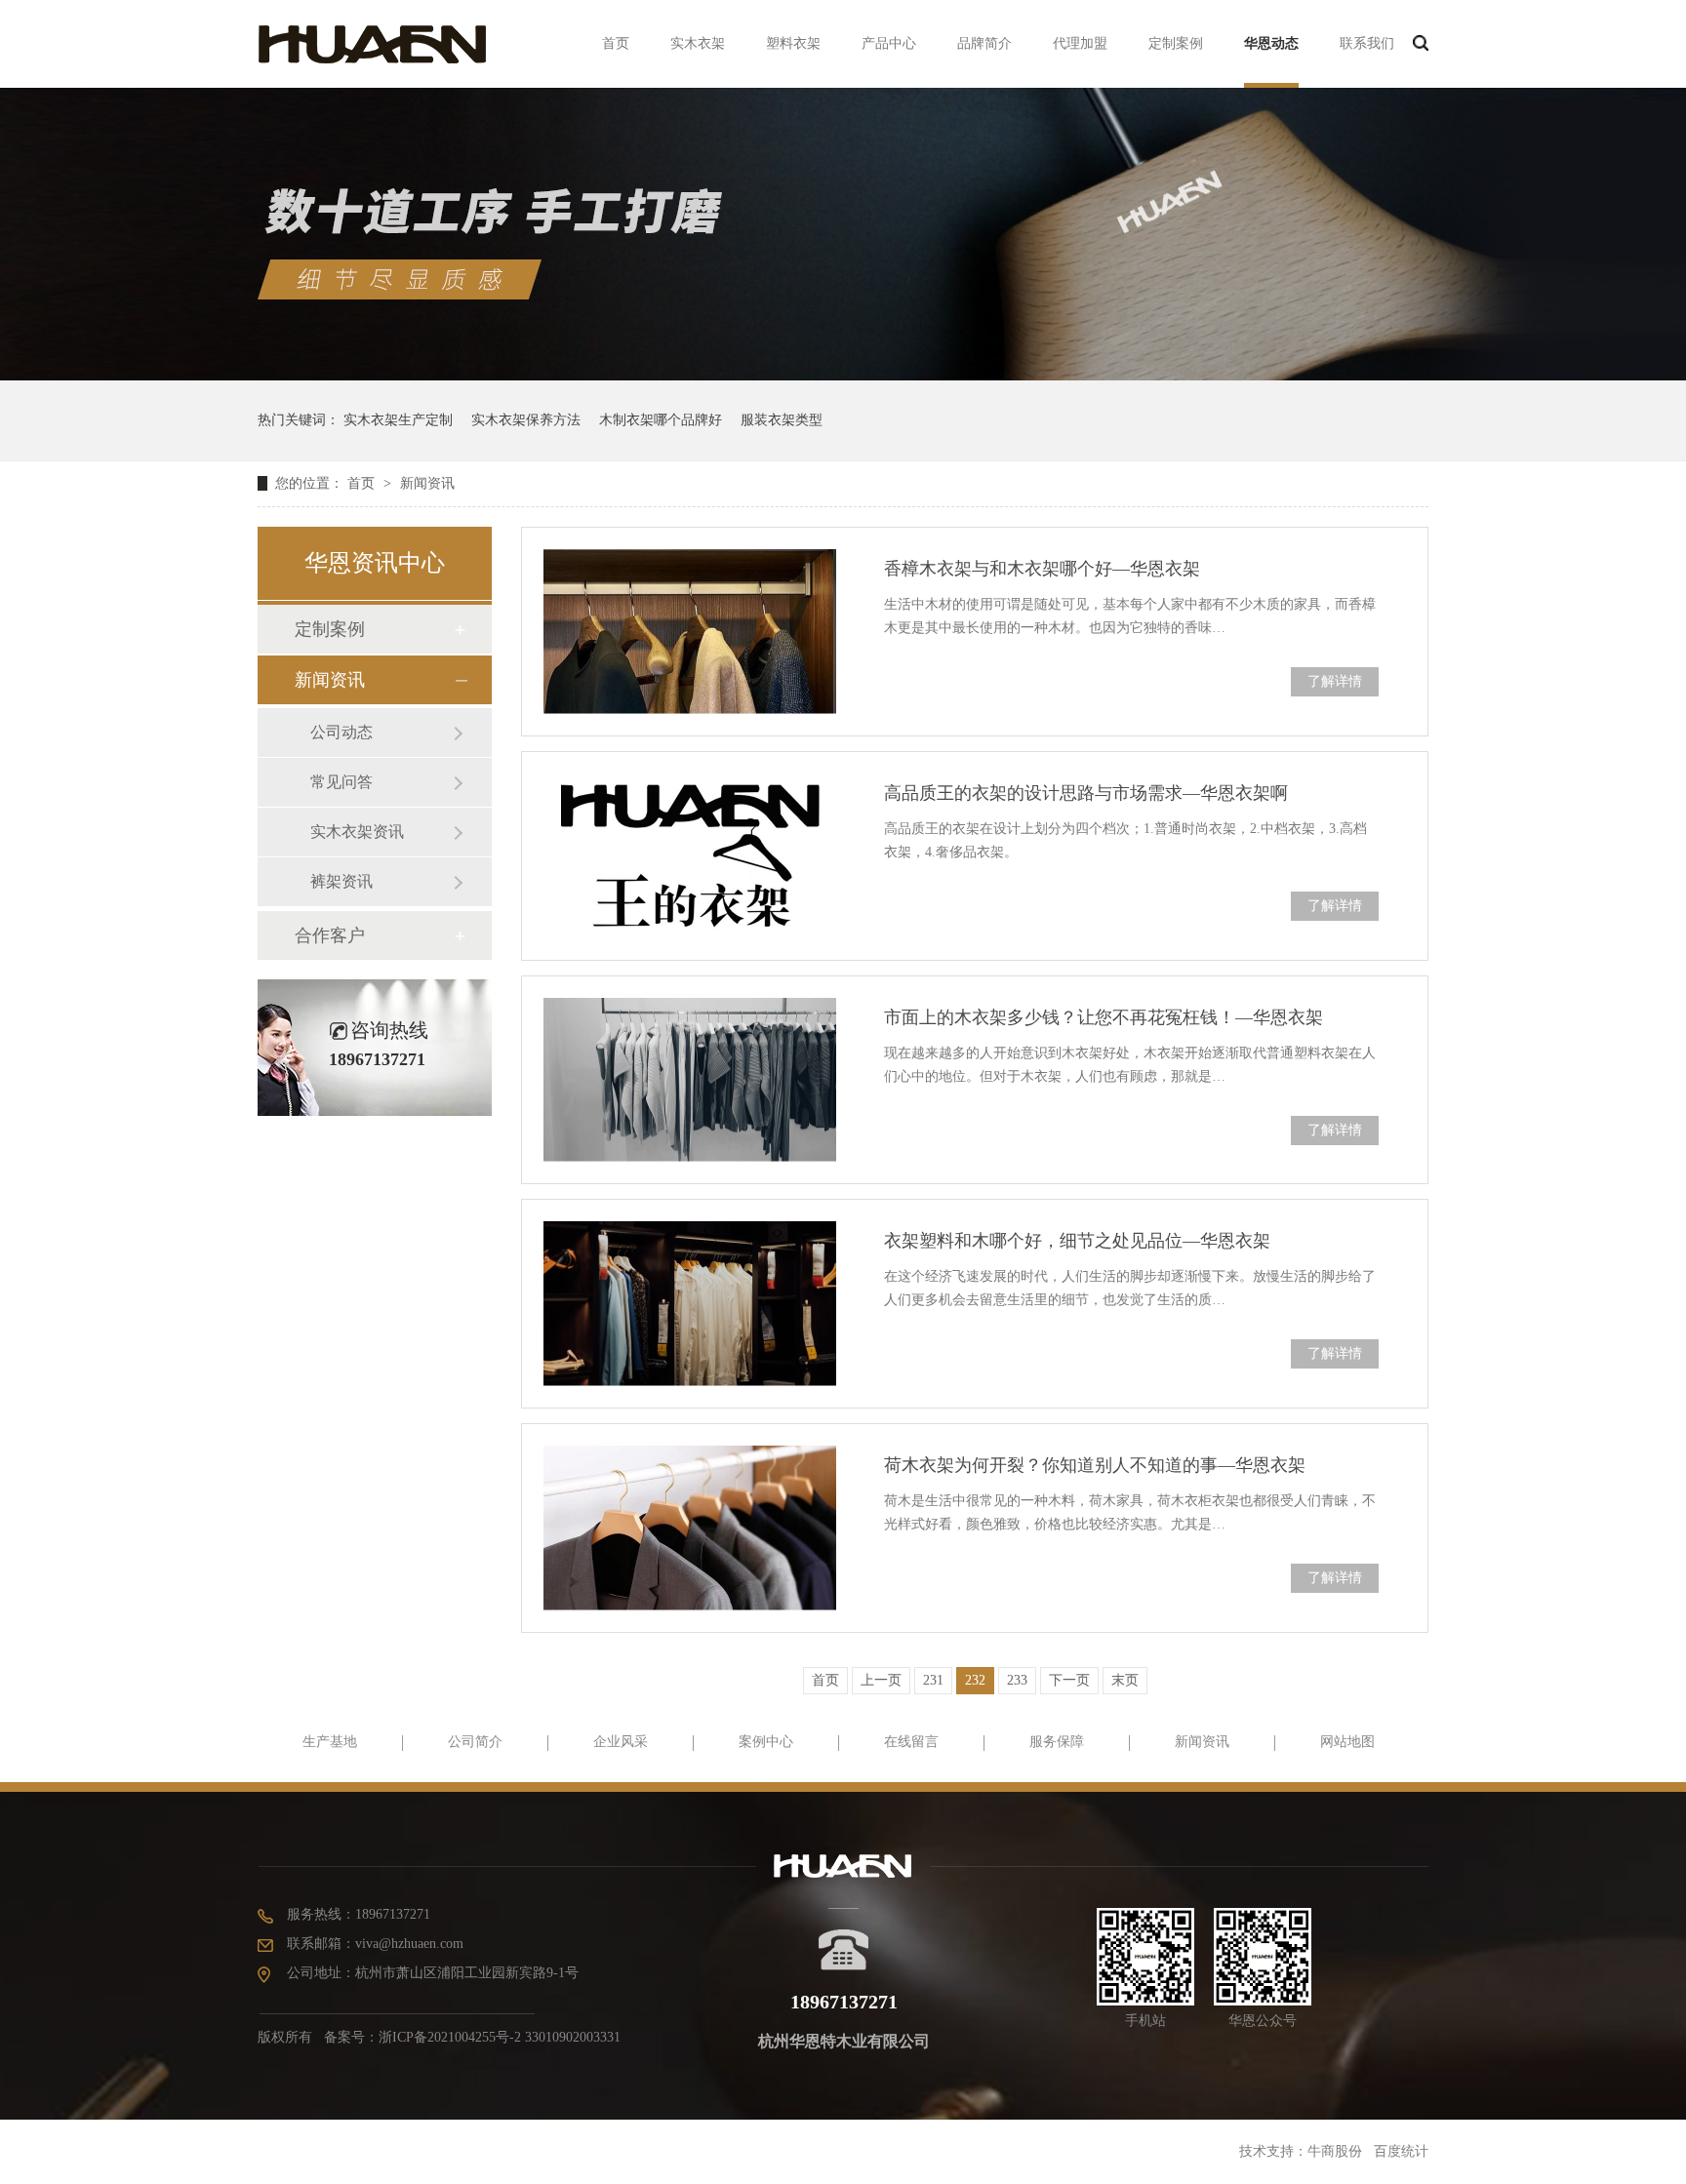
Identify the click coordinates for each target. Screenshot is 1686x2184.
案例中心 (766, 1742)
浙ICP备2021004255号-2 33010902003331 (500, 2037)
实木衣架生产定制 (398, 420)
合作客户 (330, 935)
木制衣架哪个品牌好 (661, 420)
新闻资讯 (427, 483)
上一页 (881, 1680)
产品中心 (889, 43)
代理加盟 (1080, 43)
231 (933, 1680)
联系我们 (1367, 43)
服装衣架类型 (782, 420)
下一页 (1069, 1680)
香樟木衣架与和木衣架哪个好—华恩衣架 (1042, 569)
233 (1017, 1680)
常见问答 (341, 782)
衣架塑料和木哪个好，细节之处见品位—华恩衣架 (1077, 1241)
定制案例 (1176, 43)
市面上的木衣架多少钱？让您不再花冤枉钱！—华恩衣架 (1104, 1017)
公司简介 (475, 1742)
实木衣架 (698, 43)
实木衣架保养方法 (526, 420)
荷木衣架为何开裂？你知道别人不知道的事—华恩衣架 (1095, 1465)
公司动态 (341, 732)
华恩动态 (1271, 43)
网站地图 (1347, 1742)
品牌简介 (984, 43)
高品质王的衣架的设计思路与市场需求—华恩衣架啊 (1086, 793)
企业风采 (621, 1742)
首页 (616, 43)
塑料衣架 (793, 43)
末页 (1125, 1680)
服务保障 (1057, 1742)
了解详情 (1335, 681)
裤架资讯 (341, 881)
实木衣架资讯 (357, 832)
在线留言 (911, 1742)
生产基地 (330, 1742)
